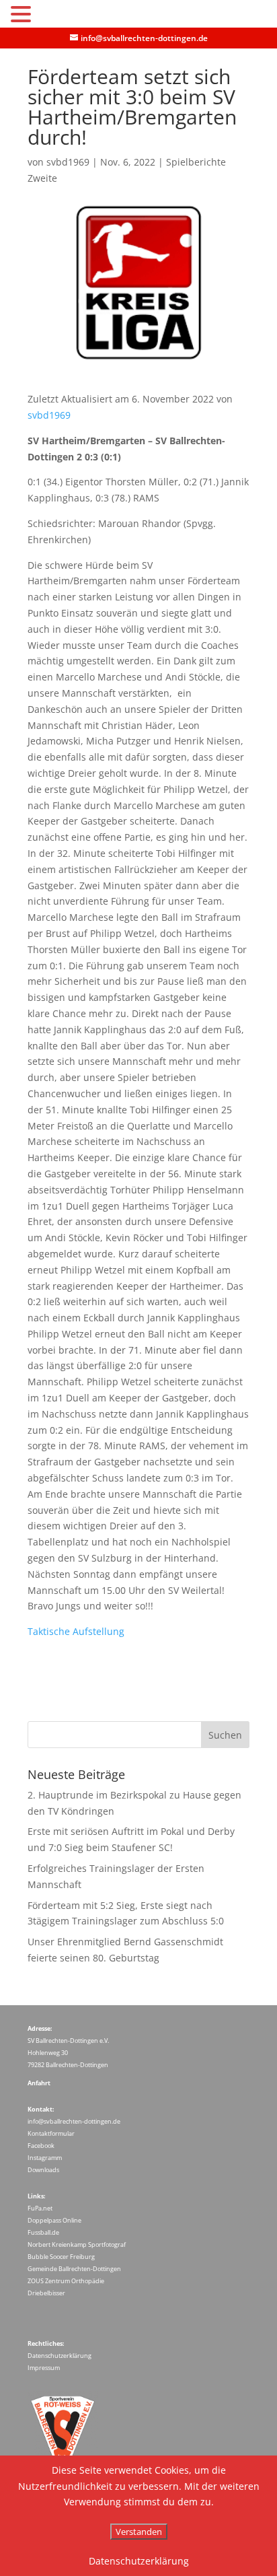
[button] (23, 15)
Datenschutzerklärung (60, 2356)
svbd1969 (68, 162)
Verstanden (139, 2532)
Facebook (41, 2146)
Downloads (43, 2170)
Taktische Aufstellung (76, 1631)
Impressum (44, 2368)
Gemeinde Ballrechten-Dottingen (74, 2269)
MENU (55, 17)
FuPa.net (40, 2208)
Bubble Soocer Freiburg (61, 2257)
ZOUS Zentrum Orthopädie (66, 2281)
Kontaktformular (51, 2133)
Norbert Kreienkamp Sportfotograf (77, 2244)
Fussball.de (43, 2232)
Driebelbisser (46, 2293)
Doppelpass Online (54, 2220)
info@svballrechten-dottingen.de (74, 2121)
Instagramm (45, 2158)
